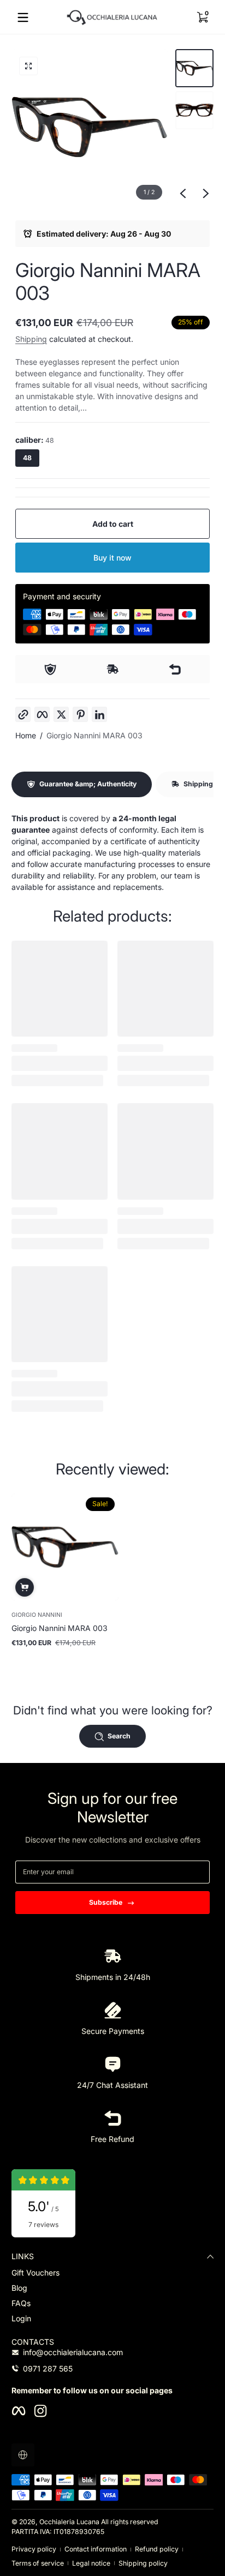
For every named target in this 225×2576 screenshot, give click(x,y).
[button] (202, 17)
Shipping (31, 339)
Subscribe (106, 1902)
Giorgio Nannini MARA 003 (94, 735)
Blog (19, 2288)
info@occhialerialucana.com (73, 2352)
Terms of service (38, 2563)
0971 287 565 (48, 2369)
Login (21, 2318)
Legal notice (91, 2563)
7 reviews (43, 2225)
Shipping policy (143, 2563)
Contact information (96, 2549)
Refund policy (157, 2549)
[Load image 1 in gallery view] (194, 68)
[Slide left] (183, 194)
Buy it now (112, 558)
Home (26, 735)
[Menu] (23, 17)
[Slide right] (206, 194)
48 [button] (27, 458)
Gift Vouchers (35, 2273)
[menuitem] (112, 2273)
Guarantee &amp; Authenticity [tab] (88, 784)
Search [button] (119, 1736)
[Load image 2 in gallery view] (194, 110)
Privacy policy (34, 2549)
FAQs (21, 2303)
